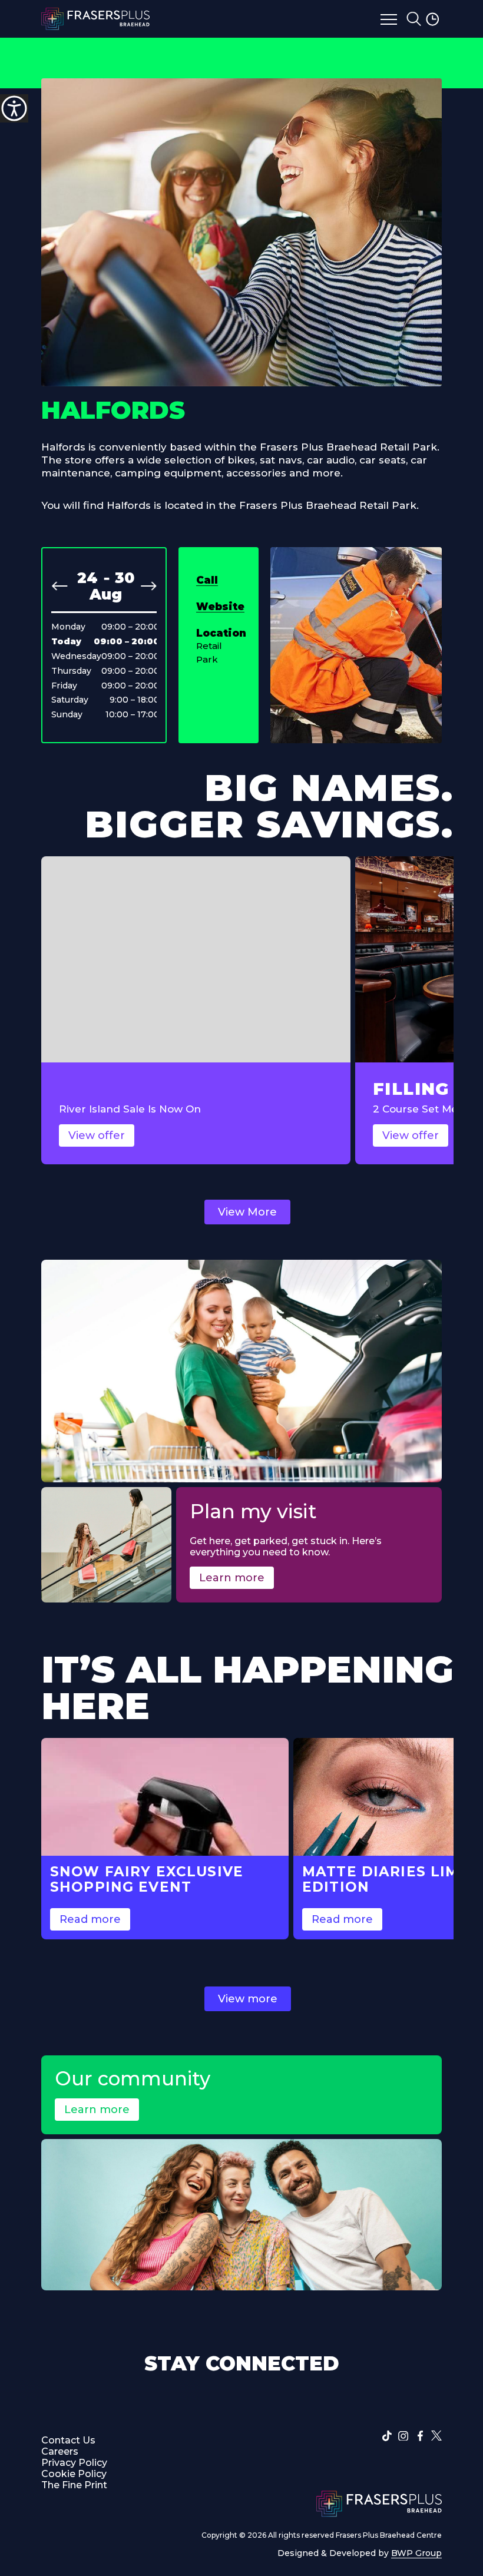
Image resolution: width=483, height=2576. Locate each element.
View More (247, 1212)
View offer (97, 1135)
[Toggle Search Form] (414, 19)
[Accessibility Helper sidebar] (14, 108)
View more (248, 1999)
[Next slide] (148, 586)
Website (220, 607)
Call (207, 580)
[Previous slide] (59, 586)
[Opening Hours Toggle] (434, 19)
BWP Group (416, 2553)
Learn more (232, 1578)
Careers (60, 2451)
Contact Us (68, 2440)
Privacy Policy (74, 2463)
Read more (90, 1919)
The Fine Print (74, 2485)
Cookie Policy (74, 2474)
